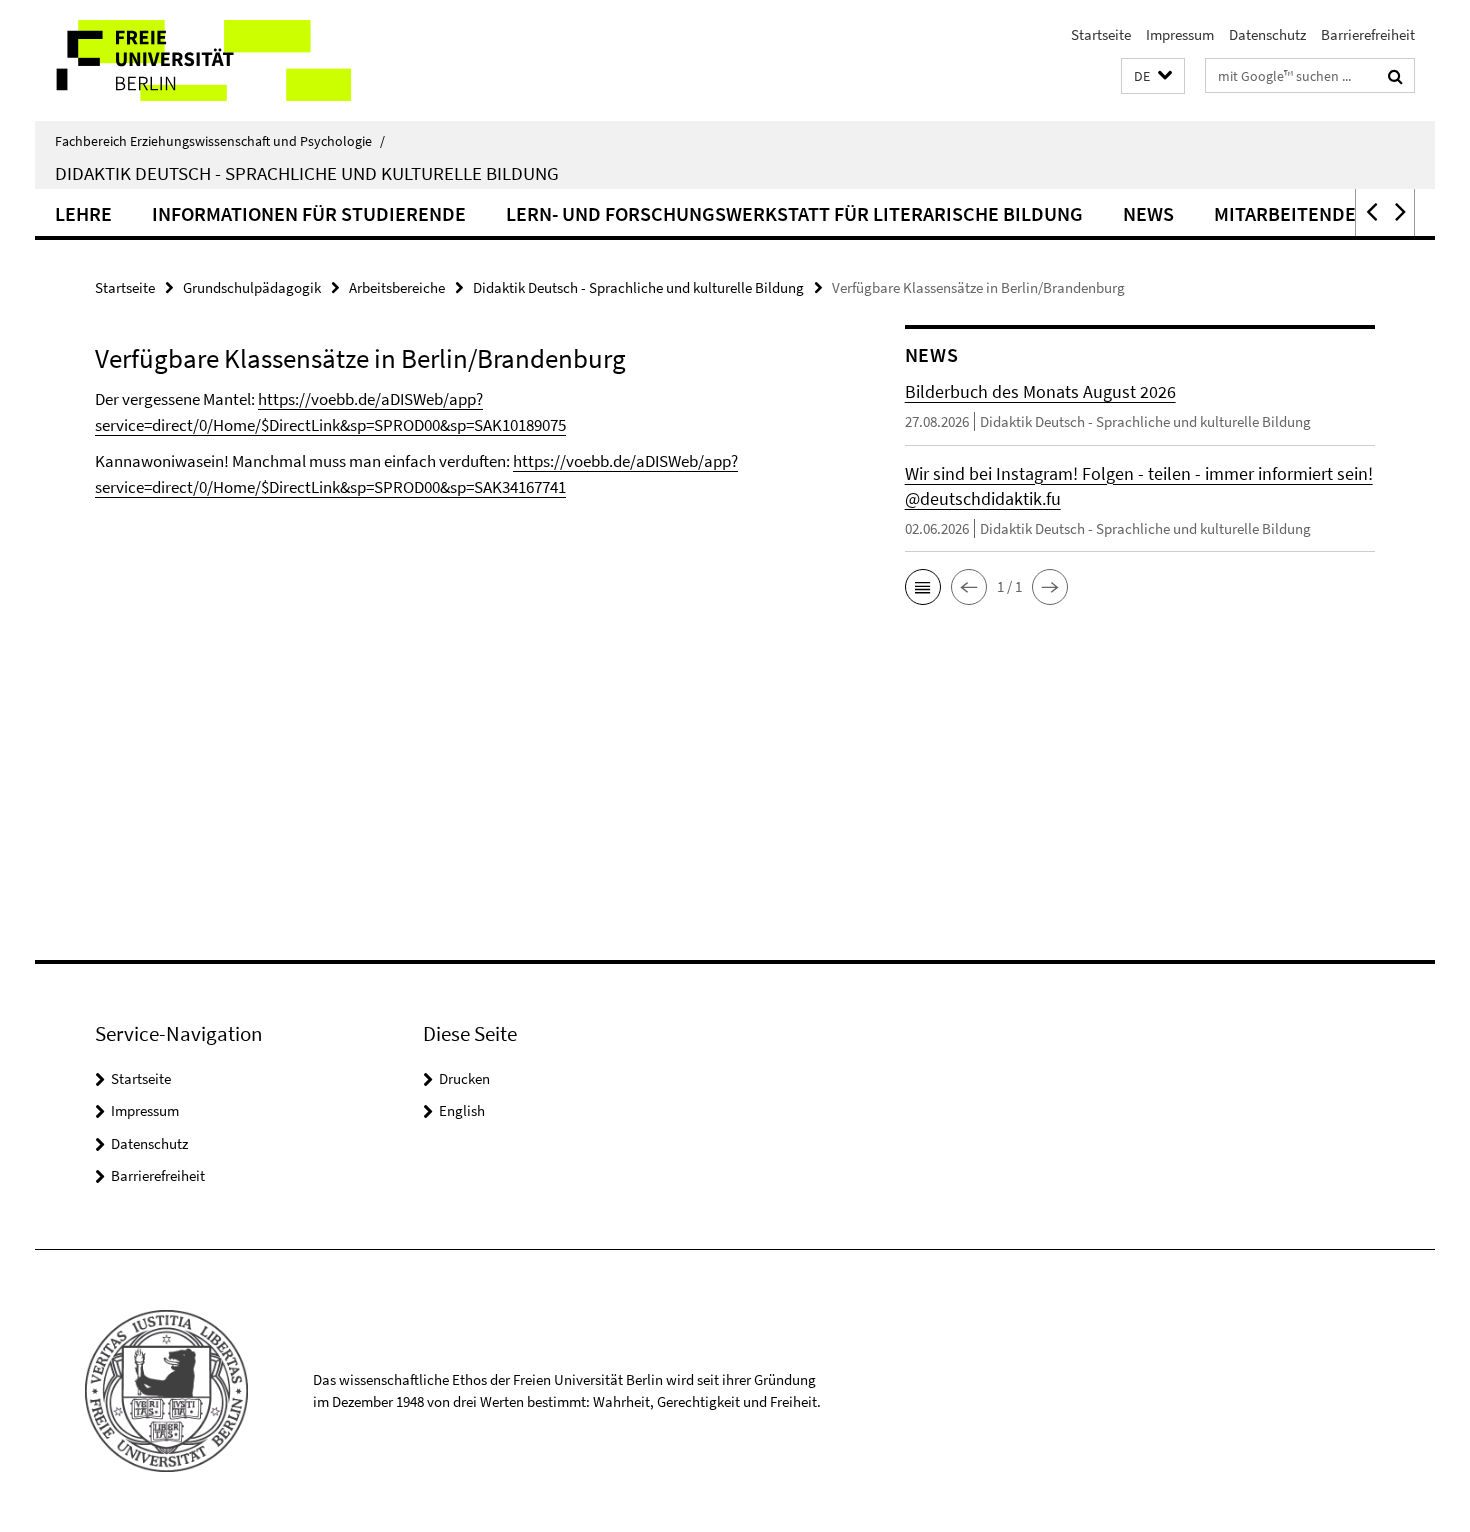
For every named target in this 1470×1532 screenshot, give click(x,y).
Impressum (1180, 34)
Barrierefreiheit (1368, 34)
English (462, 1110)
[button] (1153, 76)
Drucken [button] (464, 1078)
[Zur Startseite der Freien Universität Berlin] (202, 60)
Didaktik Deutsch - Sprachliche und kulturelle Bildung (307, 173)
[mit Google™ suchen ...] (1395, 76)
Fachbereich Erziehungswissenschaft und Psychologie (220, 141)
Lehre (83, 213)
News (1148, 213)
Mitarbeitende (1285, 213)
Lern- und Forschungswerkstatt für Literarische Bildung (794, 213)
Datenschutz (1267, 34)
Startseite (1101, 34)
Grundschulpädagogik (252, 287)
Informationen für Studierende (309, 213)
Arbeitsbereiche (397, 287)
